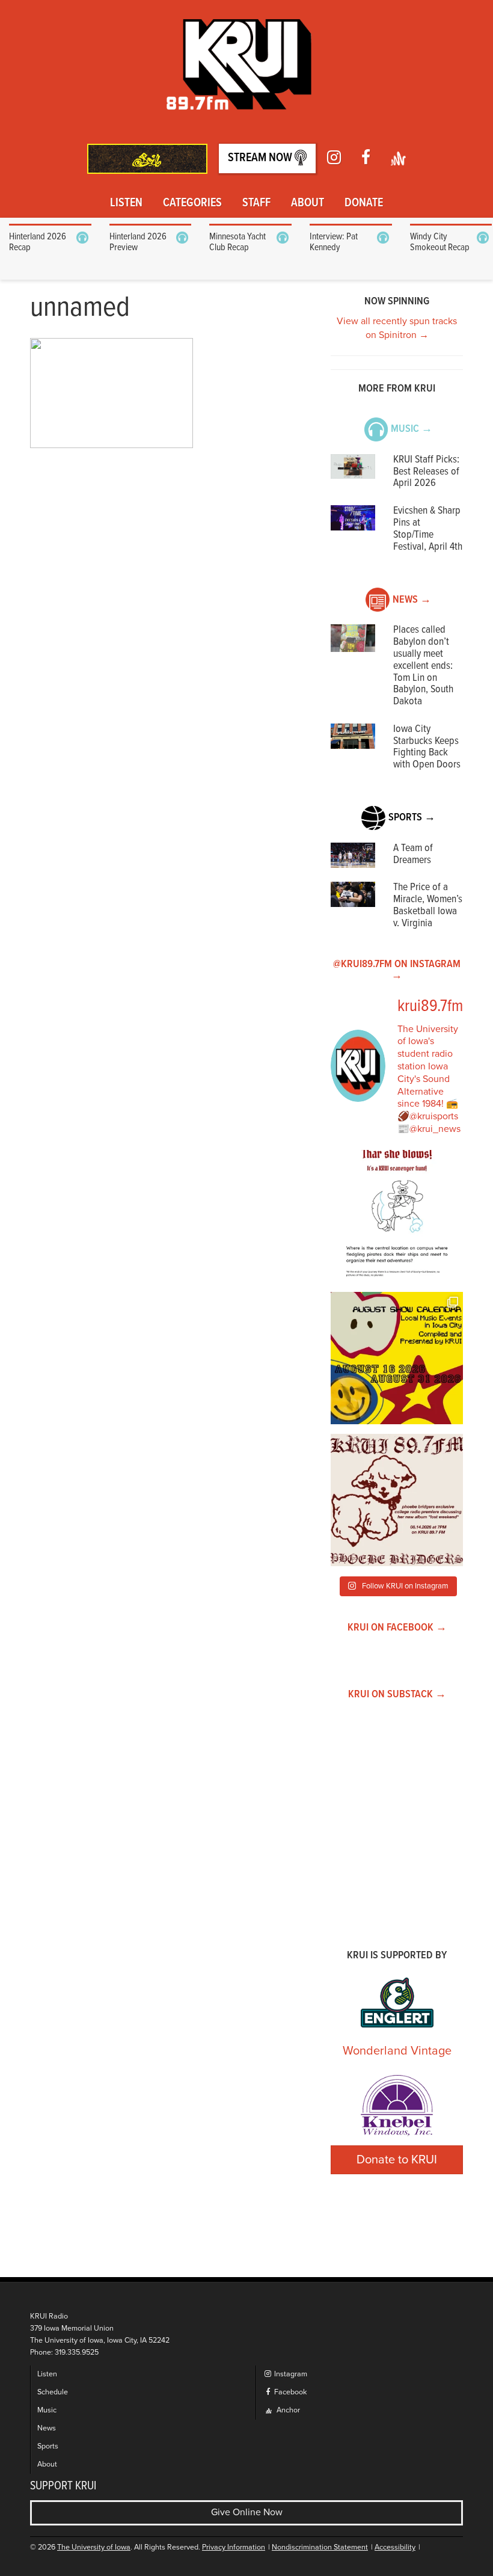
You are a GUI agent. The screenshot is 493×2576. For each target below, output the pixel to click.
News (47, 2428)
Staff (256, 203)
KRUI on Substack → (397, 1695)
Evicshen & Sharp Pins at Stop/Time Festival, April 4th (428, 529)
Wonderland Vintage (397, 2051)
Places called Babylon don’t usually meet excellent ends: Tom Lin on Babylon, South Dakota (423, 666)
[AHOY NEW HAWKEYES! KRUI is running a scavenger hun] (397, 1216)
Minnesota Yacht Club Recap (237, 242)
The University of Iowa (94, 2547)
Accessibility (395, 2547)
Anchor (287, 2410)
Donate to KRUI (397, 2160)
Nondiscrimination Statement (320, 2547)
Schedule (53, 2392)
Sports (48, 2446)
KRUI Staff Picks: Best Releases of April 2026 (426, 472)
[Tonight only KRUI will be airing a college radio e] (397, 1500)
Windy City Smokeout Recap (440, 242)
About (308, 203)
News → (412, 600)
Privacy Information (234, 2547)
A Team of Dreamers (413, 854)
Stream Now (261, 158)
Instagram (290, 2374)
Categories (192, 203)
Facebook (289, 2392)
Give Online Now (247, 2512)
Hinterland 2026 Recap (38, 242)
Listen (126, 203)
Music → (412, 429)
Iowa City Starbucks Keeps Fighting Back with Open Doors (427, 747)
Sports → (412, 818)
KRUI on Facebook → (397, 1628)
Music (47, 2410)
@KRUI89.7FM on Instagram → (397, 970)
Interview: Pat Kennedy (334, 242)
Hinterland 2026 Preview (138, 242)
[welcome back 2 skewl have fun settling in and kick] (397, 1358)
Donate (364, 203)
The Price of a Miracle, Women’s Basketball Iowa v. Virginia (428, 905)
